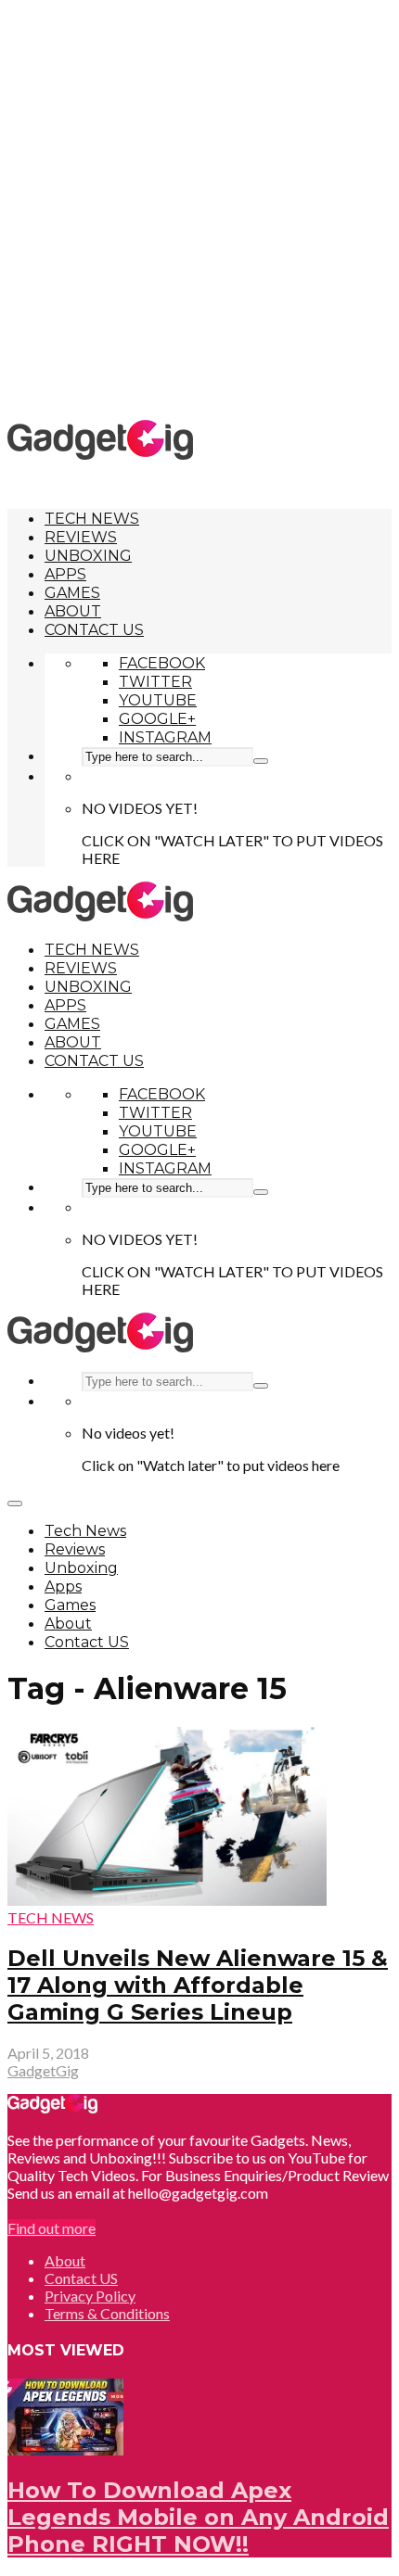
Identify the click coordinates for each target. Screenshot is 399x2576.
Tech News (92, 519)
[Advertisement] (199, 209)
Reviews (81, 537)
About (73, 611)
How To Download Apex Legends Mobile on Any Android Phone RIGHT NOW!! (198, 2517)
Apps (65, 574)
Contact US (94, 630)
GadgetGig (43, 2070)
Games (72, 593)
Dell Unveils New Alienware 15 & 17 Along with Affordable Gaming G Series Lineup (198, 1985)
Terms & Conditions (107, 2313)
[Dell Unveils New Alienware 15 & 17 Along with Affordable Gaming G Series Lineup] (167, 1900)
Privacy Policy (90, 2296)
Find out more (51, 2228)
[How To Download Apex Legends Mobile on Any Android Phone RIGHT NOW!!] (65, 2449)
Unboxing (88, 556)
